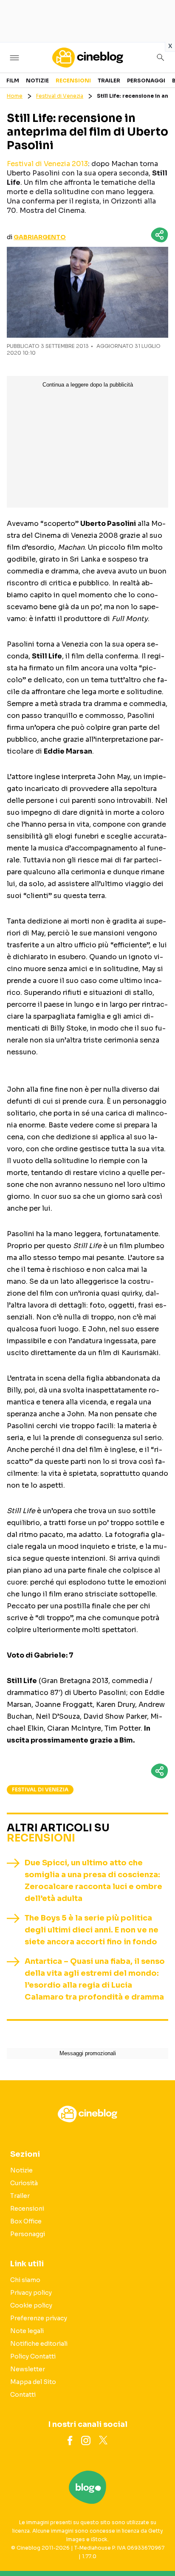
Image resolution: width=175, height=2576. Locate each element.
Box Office (26, 2221)
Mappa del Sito (33, 2382)
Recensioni (73, 80)
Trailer (109, 80)
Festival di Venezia (60, 96)
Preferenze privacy (39, 2318)
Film (13, 80)
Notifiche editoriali (39, 2344)
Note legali (27, 2331)
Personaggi (146, 80)
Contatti (23, 2395)
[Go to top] (158, 2548)
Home (15, 96)
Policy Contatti (33, 2356)
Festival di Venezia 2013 (47, 164)
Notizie (37, 80)
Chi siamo (25, 2280)
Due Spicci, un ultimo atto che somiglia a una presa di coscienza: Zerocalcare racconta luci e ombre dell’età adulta (93, 1881)
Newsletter (28, 2369)
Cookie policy (31, 2305)
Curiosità (24, 2183)
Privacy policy (31, 2293)
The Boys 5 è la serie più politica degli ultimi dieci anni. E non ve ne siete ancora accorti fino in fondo (92, 1930)
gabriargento (40, 237)
